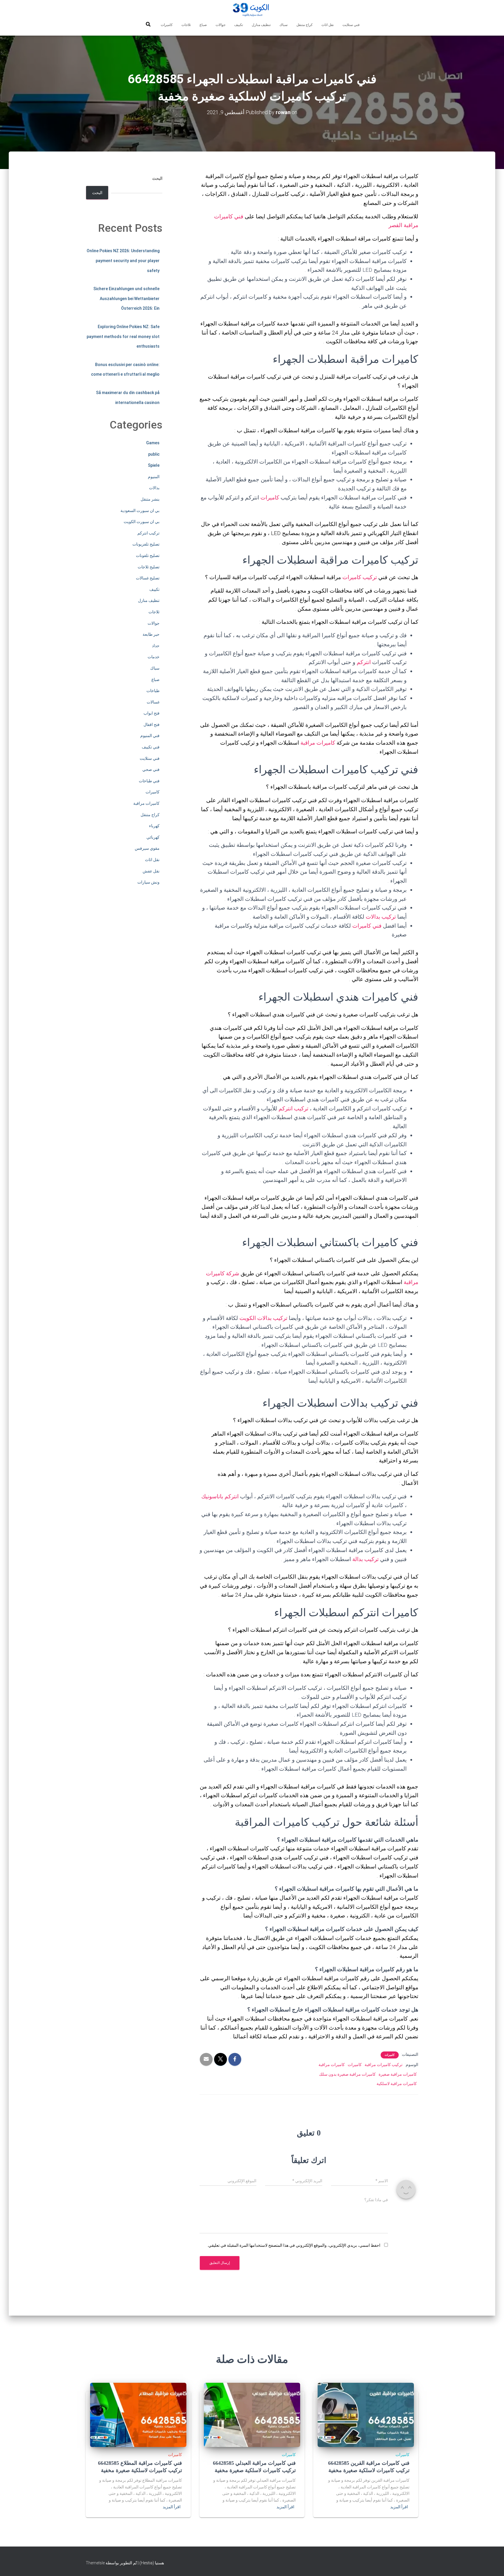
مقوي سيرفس (147, 848)
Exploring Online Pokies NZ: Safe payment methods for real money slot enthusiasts (123, 336)
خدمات (154, 657)
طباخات (153, 691)
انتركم (364, 662)
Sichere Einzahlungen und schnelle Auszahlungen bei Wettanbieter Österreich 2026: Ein (126, 298)
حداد (156, 646)
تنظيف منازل (261, 25)
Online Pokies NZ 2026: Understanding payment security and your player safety (123, 261)
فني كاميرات (367, 926)
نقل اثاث (328, 25)
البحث (157, 178)
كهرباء (154, 826)
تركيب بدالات (381, 917)
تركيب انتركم (293, 1108)
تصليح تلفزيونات (146, 544)
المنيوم (154, 477)
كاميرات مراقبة (318, 743)
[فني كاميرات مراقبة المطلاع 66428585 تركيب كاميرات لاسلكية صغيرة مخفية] (138, 2415)
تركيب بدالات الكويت (263, 1318)
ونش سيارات (148, 882)
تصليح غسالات (148, 578)
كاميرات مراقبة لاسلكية (397, 2084)
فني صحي (151, 769)
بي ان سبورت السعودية (140, 511)
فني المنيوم (150, 736)
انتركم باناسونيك (220, 1496)
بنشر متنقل (150, 499)
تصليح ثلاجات (149, 567)
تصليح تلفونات (148, 555)
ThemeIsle (95, 2563)
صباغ (203, 25)
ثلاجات (186, 25)
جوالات (220, 25)
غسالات (153, 702)
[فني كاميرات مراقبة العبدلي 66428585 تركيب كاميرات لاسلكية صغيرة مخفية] (252, 2415)
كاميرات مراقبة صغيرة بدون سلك (347, 2074)
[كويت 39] (252, 10)
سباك (283, 25)
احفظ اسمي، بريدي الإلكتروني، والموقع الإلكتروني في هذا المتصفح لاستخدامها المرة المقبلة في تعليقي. (294, 2245)
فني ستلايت (351, 25)
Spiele (154, 465)
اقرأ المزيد (399, 2507)
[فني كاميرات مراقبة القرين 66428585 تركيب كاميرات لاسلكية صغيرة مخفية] (366, 2415)
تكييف (239, 25)
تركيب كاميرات (360, 577)
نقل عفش (151, 871)
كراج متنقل (304, 25)
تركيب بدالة (365, 1559)
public (154, 454)
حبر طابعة (151, 634)
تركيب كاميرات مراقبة (384, 2065)
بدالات (154, 488)
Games (153, 443)
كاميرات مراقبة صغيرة (398, 2074)
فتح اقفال (152, 724)
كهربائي (153, 837)
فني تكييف (151, 747)
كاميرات (167, 25)
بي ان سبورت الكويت (142, 522)
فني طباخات (149, 781)
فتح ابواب (152, 713)
